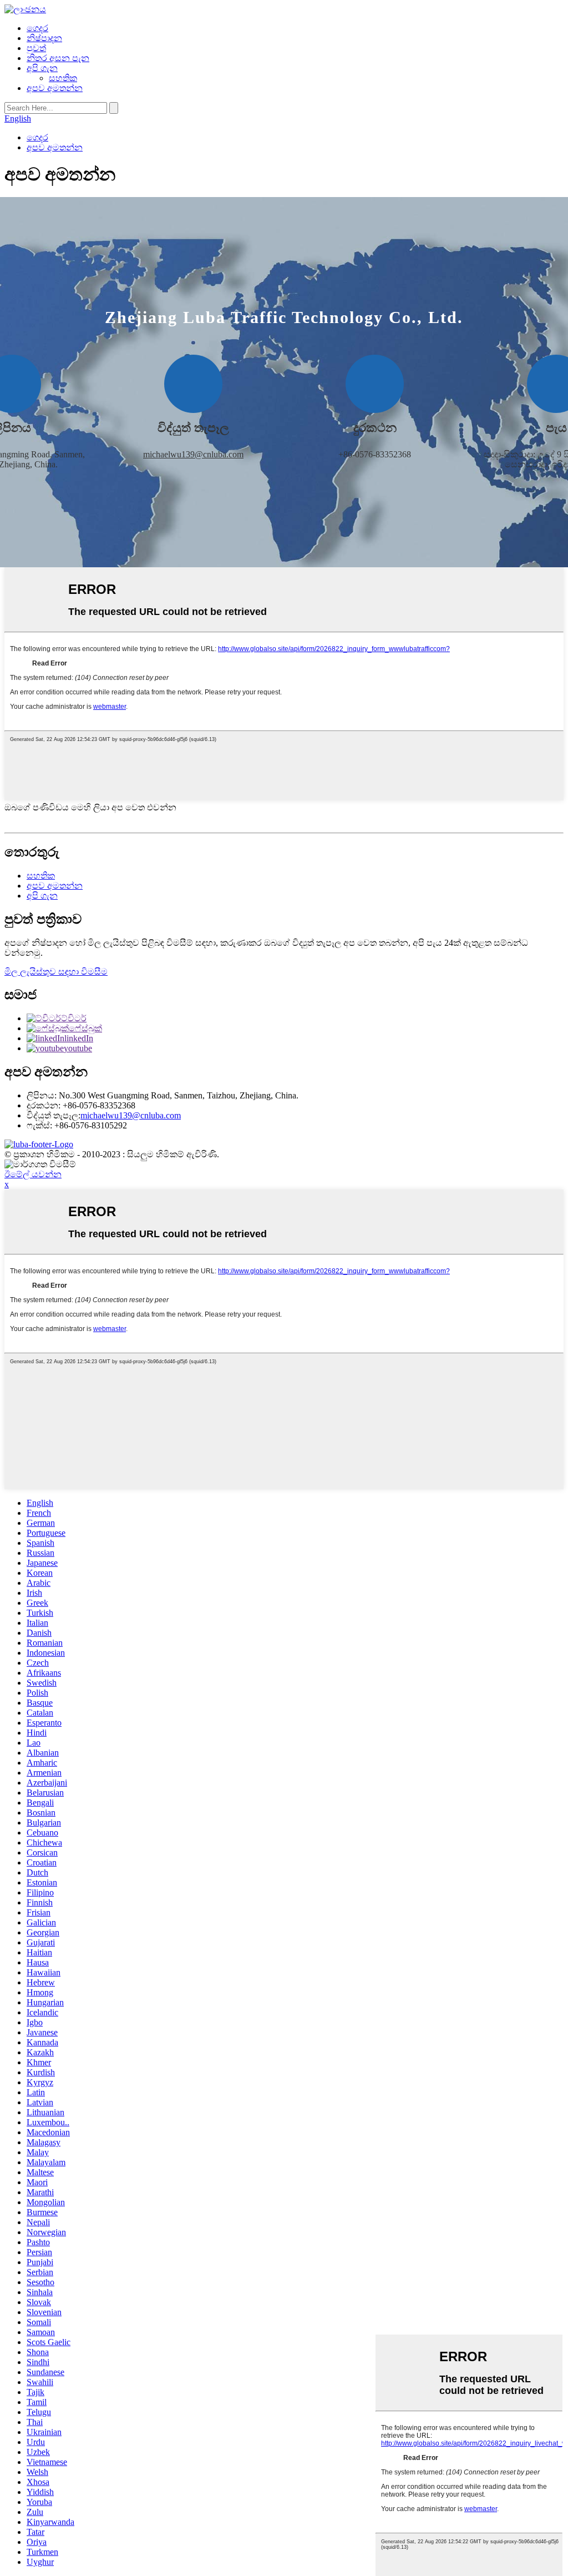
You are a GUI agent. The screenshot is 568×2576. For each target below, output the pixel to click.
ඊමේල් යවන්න (33, 1174)
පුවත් (36, 48)
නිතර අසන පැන (58, 58)
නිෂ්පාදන (44, 38)
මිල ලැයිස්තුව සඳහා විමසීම (56, 972)
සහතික (63, 78)
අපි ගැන (42, 68)
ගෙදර (37, 28)
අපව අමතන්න (55, 88)
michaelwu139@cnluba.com (193, 454)
